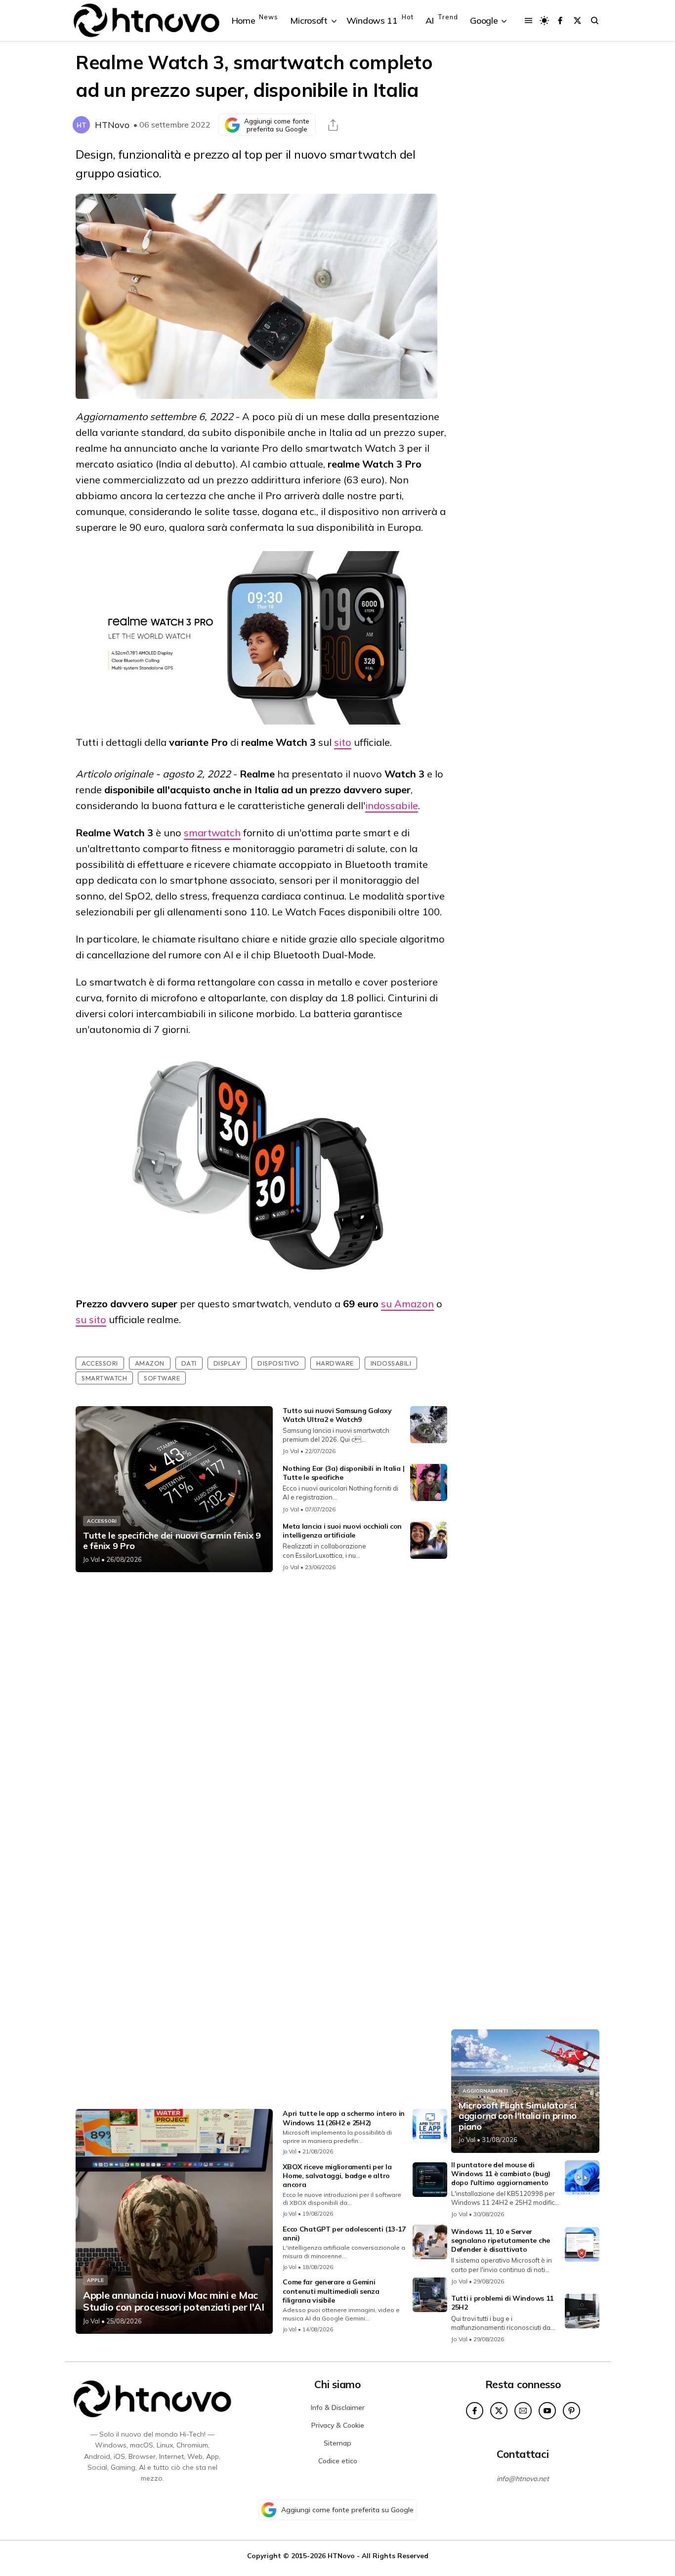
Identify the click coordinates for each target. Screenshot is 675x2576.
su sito (91, 1319)
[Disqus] (261, 1711)
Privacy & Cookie (338, 2425)
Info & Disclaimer (338, 2407)
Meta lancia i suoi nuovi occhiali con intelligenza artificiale (342, 1531)
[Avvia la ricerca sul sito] (595, 21)
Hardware (335, 1363)
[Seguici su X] (577, 21)
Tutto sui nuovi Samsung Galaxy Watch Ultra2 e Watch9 (337, 1415)
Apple (95, 2280)
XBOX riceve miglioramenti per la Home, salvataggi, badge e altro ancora (337, 2176)
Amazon (150, 1363)
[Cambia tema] (544, 21)
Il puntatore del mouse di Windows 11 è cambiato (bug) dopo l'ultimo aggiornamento (501, 2174)
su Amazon (407, 1304)
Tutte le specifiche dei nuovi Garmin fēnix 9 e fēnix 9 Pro (172, 1541)
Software (162, 1378)
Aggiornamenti (485, 2091)
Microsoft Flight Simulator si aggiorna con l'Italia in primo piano (518, 2116)
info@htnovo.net (523, 2479)
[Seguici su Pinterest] (571, 2411)
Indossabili (391, 1363)
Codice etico (338, 2461)
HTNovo (112, 125)
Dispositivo (278, 1363)
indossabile (392, 805)
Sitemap (337, 2443)
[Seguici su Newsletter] (523, 2411)
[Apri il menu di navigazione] (528, 21)
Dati (189, 1363)
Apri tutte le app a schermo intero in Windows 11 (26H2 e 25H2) (344, 2118)
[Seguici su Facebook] (560, 21)
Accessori (100, 1363)
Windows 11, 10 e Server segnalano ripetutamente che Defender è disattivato (501, 2240)
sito (343, 742)
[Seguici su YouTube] (547, 2411)
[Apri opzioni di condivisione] (333, 125)
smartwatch (212, 833)
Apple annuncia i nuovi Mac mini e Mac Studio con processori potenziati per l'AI (174, 2301)
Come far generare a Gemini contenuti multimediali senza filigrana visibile (331, 2291)
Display (227, 1363)
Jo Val (91, 1559)
